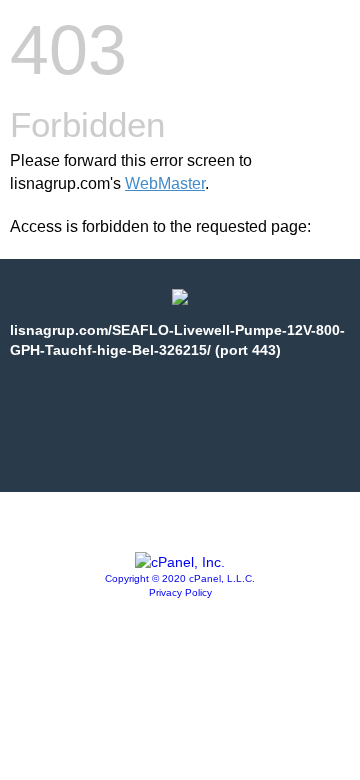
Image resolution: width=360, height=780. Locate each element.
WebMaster (165, 183)
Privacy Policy (180, 592)
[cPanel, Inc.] (180, 562)
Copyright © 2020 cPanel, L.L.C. (180, 578)
